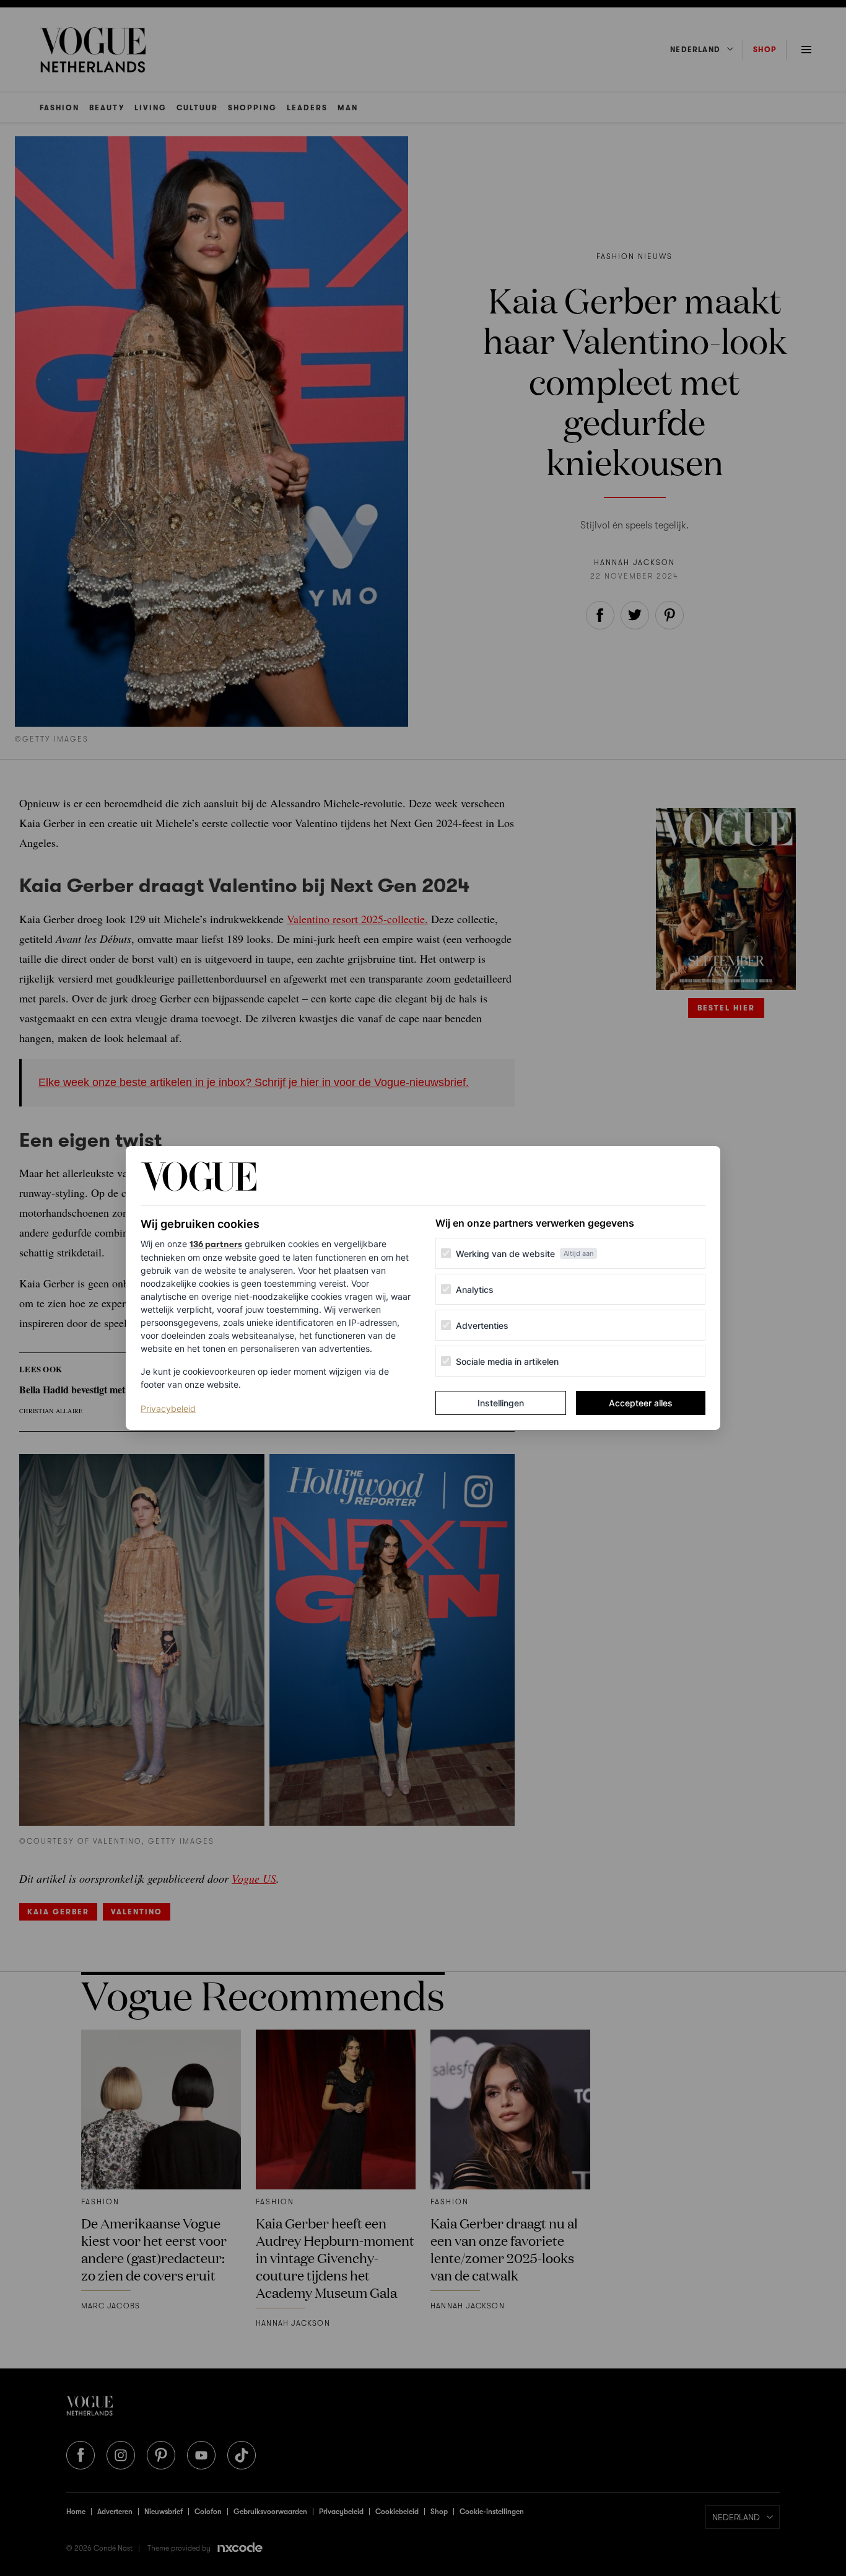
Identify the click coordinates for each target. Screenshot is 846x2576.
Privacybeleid (168, 1408)
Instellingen (501, 1403)
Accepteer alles (641, 1403)
